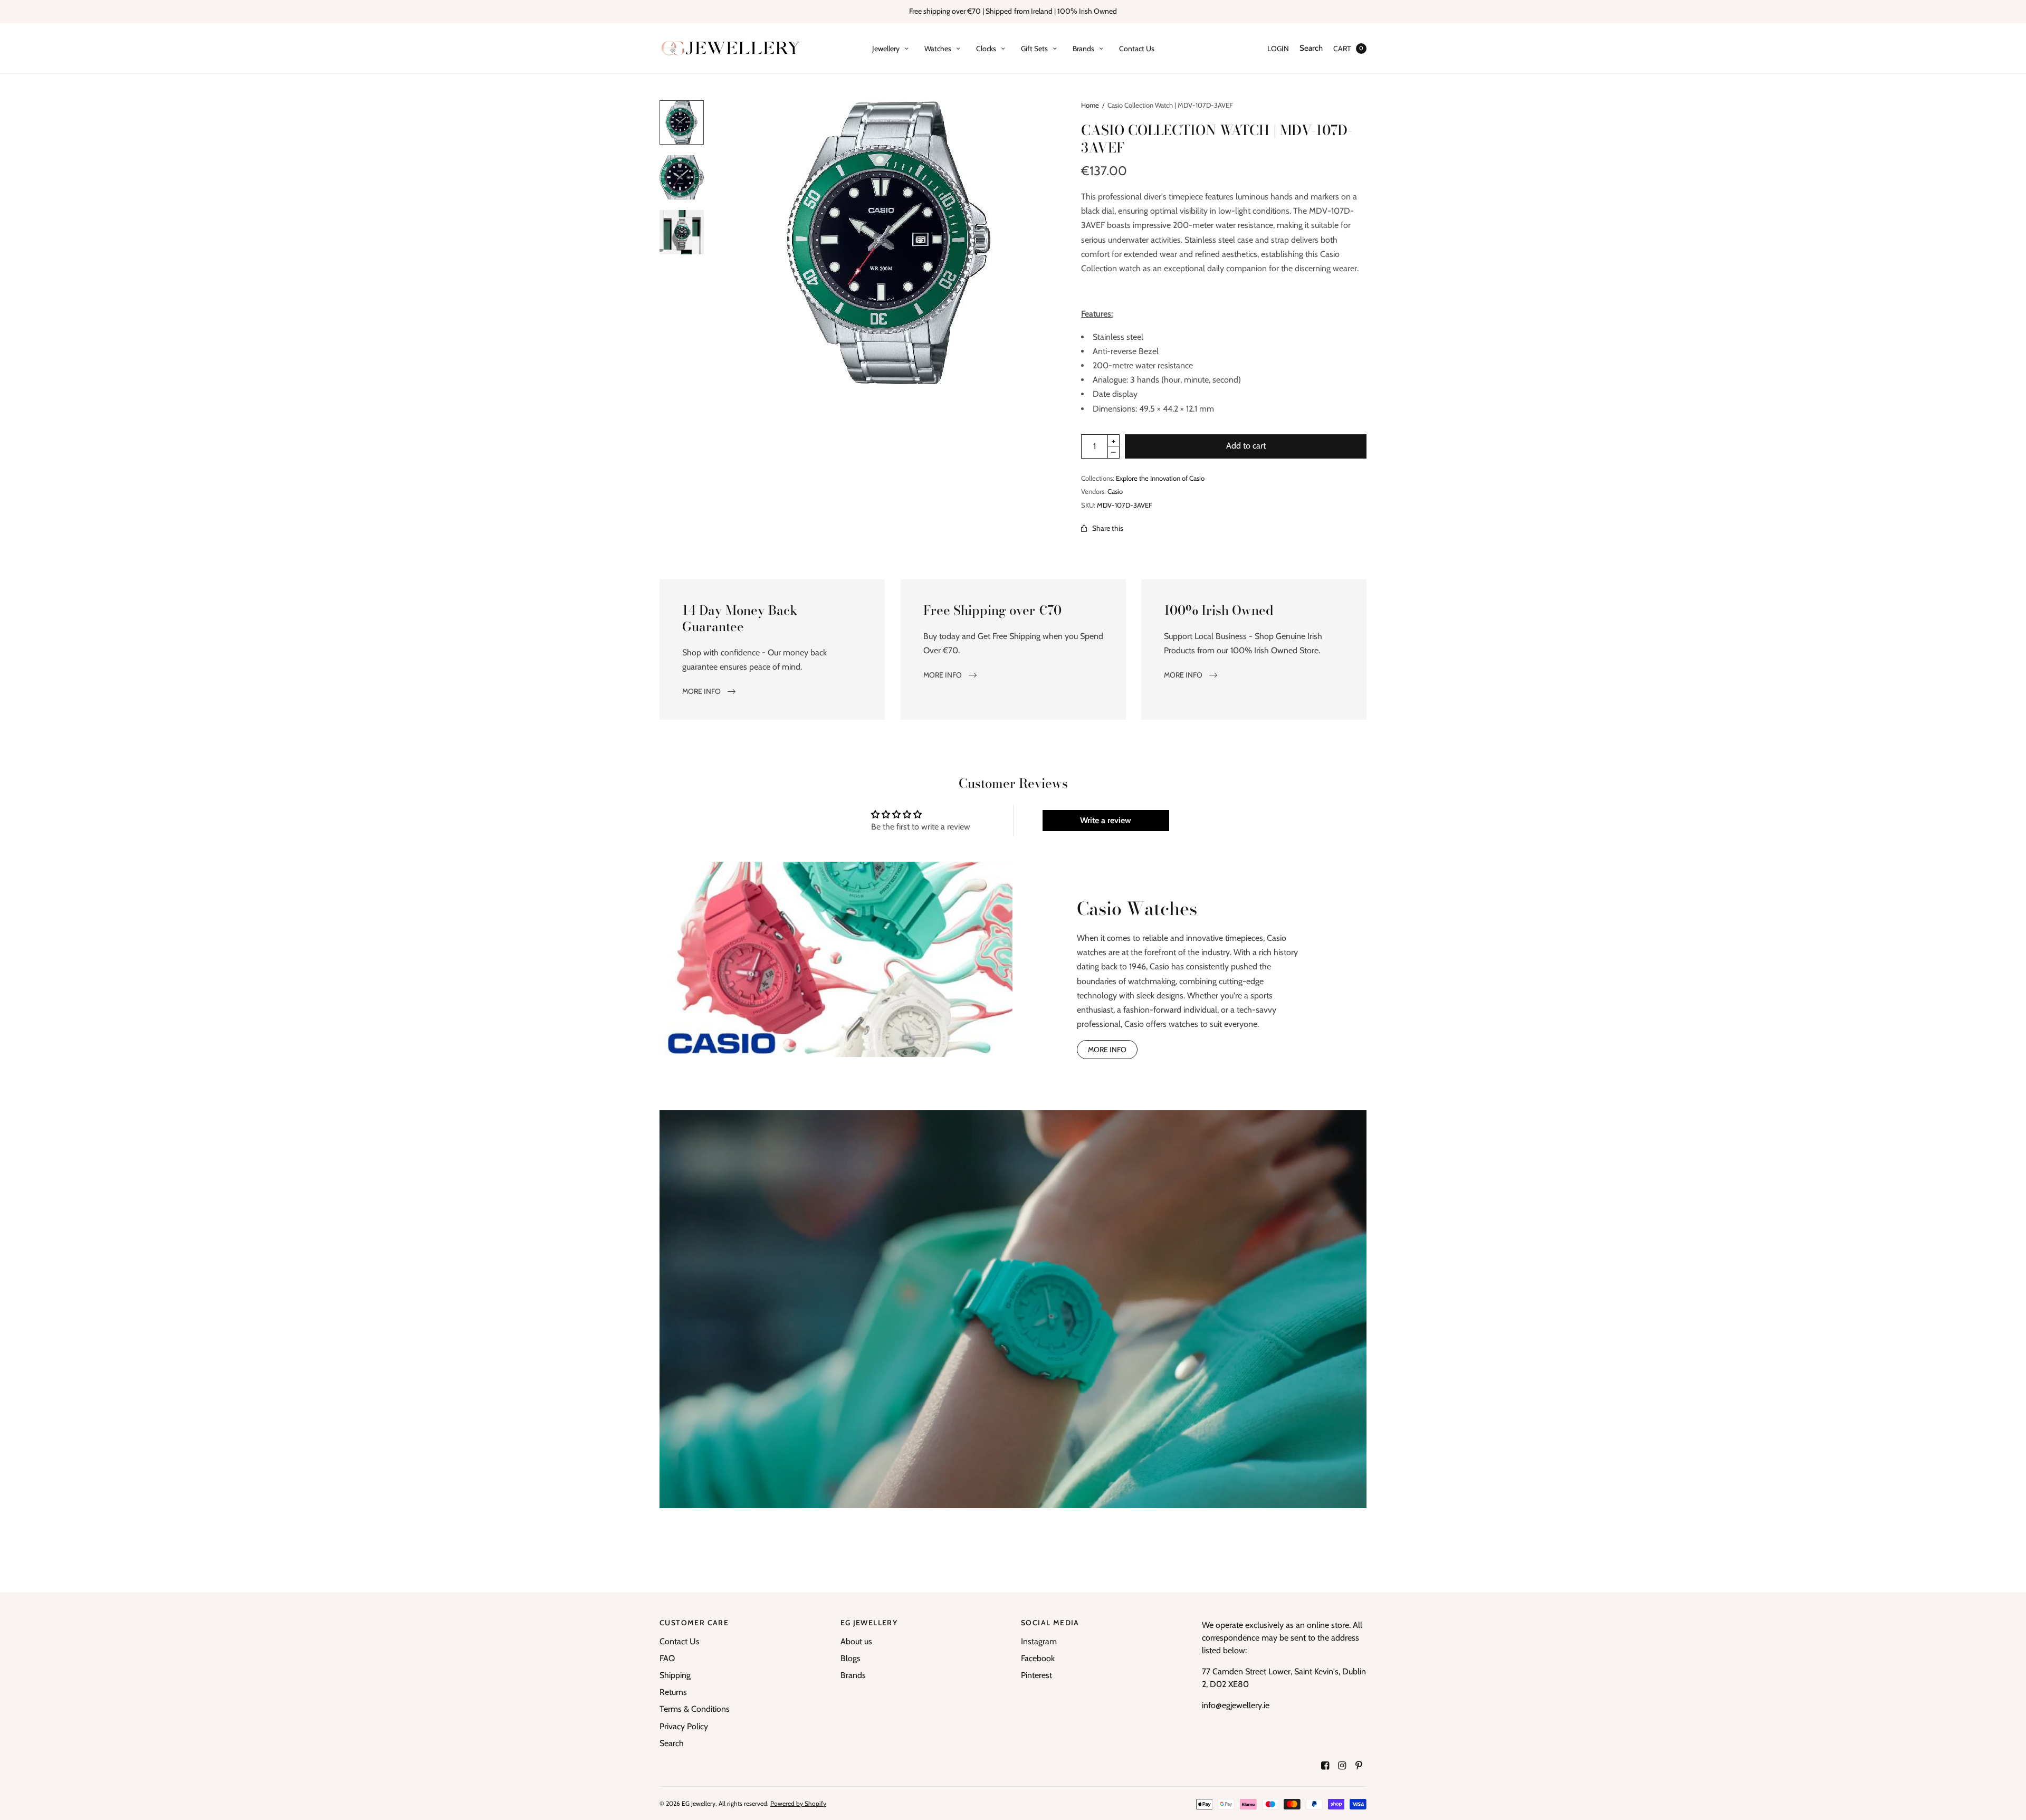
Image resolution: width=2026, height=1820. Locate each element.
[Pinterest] (1359, 1766)
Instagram (1039, 1641)
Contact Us (1137, 49)
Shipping (675, 1675)
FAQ (667, 1658)
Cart (1342, 49)
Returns (673, 1692)
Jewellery (886, 49)
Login (1278, 49)
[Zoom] (890, 243)
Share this (1108, 528)
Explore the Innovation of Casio (1160, 478)
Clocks (986, 49)
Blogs (850, 1658)
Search (1311, 48)
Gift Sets (1034, 49)
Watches (938, 49)
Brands (1083, 49)
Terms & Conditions (695, 1709)
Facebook (1038, 1658)
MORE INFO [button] (1107, 1050)
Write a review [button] (1106, 820)
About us (856, 1641)
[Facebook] (1325, 1766)
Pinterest (1036, 1675)
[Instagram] (1342, 1766)
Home (1090, 105)
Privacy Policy (684, 1726)
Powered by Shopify (798, 1803)
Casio (1115, 491)
